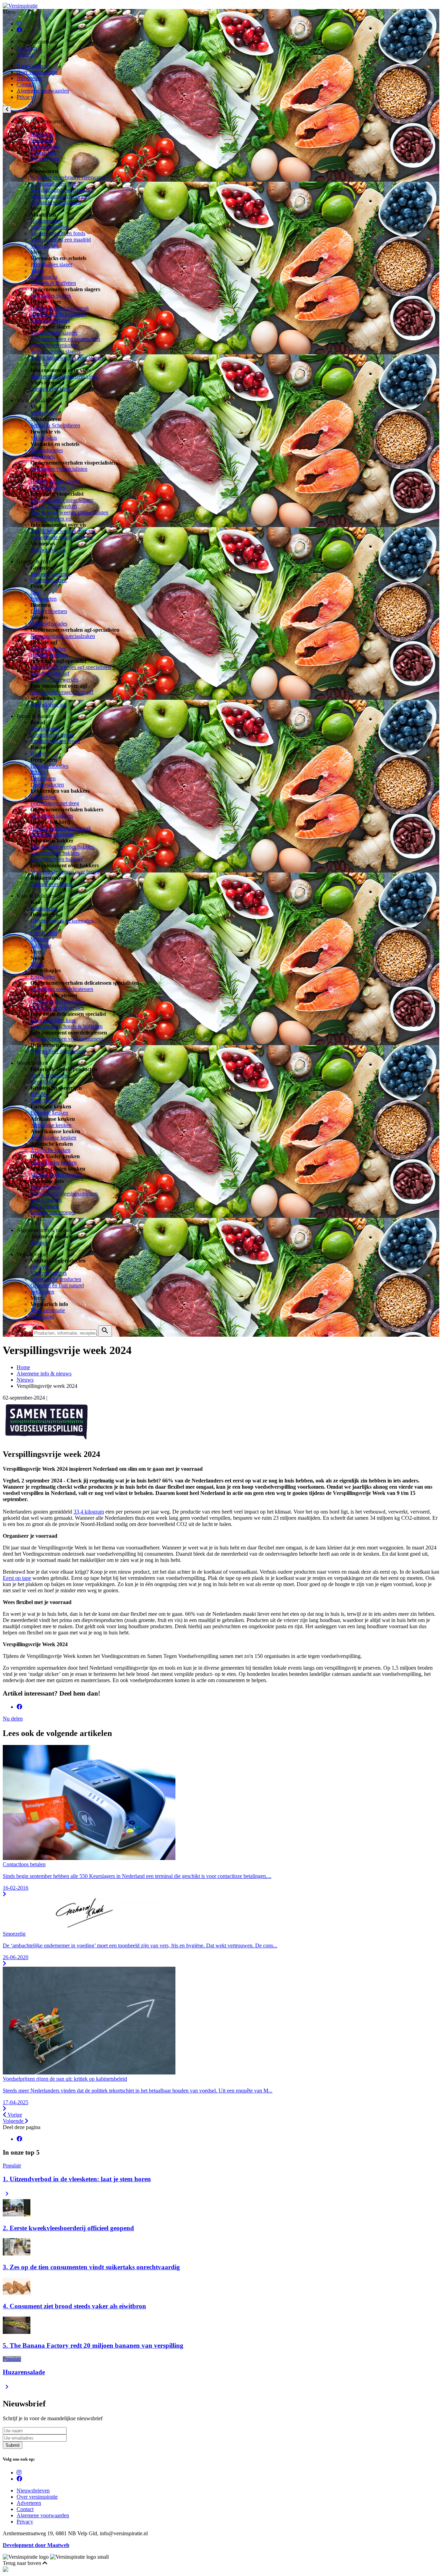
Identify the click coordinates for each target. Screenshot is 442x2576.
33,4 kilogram (89, 1512)
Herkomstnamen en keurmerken (65, 339)
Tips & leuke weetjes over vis (63, 531)
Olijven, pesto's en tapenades (62, 921)
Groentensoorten (49, 580)
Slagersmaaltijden (50, 227)
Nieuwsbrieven (33, 66)
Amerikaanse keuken (53, 1138)
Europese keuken (49, 1113)
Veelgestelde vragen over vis (61, 537)
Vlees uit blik (45, 246)
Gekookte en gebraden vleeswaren (68, 177)
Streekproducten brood (55, 741)
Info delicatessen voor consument (67, 1039)
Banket (38, 753)
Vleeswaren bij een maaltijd (61, 240)
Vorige (14, 2115)
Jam (35, 593)
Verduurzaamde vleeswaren (60, 196)
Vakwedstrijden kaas (53, 1020)
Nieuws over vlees (51, 389)
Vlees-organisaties (50, 320)
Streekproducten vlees (54, 184)
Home (23, 1367)
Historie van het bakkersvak (61, 828)
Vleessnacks (44, 277)
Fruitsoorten (44, 599)
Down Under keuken (54, 1162)
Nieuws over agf (49, 704)
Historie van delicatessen (57, 1008)
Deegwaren (43, 778)
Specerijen (42, 1100)
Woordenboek (46, 1187)
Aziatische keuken (50, 1150)
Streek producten (49, 1075)
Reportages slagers (51, 295)
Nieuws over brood (51, 884)
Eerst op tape (17, 1578)
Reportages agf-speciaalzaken (63, 636)
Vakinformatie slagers (54, 333)
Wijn (36, 927)
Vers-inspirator (46, 1200)
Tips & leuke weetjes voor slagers (67, 358)
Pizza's (38, 772)
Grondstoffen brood (52, 735)
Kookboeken (45, 1206)
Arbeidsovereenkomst (54, 345)
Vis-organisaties (48, 488)
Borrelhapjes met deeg (55, 803)
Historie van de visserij (55, 481)
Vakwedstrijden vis (51, 519)
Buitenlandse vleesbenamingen (64, 1194)
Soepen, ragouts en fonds (58, 233)
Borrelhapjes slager (51, 264)
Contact (25, 84)
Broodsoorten (45, 729)
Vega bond (42, 1316)
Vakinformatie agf (50, 673)
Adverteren (29, 78)
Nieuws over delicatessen (58, 1051)
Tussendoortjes (47, 450)
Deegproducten (47, 785)
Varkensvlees (45, 146)
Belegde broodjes (49, 766)
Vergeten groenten (50, 574)
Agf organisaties (48, 648)
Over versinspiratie (37, 72)
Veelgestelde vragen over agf (62, 692)
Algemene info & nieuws (44, 1373)
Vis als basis (44, 438)
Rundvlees (42, 134)
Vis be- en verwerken (54, 506)
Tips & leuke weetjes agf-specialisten (71, 667)
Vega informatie (48, 1310)
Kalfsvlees (42, 140)
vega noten (42, 1292)
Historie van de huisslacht (58, 314)
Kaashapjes (43, 977)
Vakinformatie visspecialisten (62, 500)
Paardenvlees (45, 159)
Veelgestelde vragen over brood (65, 872)
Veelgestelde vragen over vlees (64, 376)
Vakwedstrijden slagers (55, 351)
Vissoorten (42, 413)
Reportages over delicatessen (62, 989)
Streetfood (42, 1082)
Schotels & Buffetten (53, 283)
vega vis (39, 1267)
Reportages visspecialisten (59, 469)
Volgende (14, 2121)
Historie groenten (49, 655)
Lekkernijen (44, 797)
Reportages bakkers (52, 816)
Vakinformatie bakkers (55, 853)
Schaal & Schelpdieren (55, 425)
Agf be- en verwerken (54, 680)
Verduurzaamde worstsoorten (62, 190)
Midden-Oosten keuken (56, 1175)
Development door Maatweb (36, 2545)
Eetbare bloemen (49, 611)
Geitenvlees (43, 152)
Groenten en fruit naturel (57, 1285)
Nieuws (25, 54)
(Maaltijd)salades (49, 624)
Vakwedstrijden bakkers (56, 859)
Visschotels (43, 456)
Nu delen (13, 1719)
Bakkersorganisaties (52, 834)
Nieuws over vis (48, 550)
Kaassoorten (44, 908)
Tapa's (37, 271)
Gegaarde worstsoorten (56, 202)
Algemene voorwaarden (43, 91)
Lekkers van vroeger (53, 1212)
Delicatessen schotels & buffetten (66, 1026)
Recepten (27, 48)
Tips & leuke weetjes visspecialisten (69, 512)
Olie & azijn (44, 933)
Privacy (25, 97)
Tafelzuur (41, 946)
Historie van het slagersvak (60, 308)
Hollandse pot (46, 221)
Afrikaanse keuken (51, 1125)
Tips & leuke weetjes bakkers (62, 847)
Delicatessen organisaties (57, 1001)
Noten (37, 964)
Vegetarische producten (56, 1279)
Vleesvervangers (49, 1273)
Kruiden (39, 1094)
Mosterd (39, 939)
